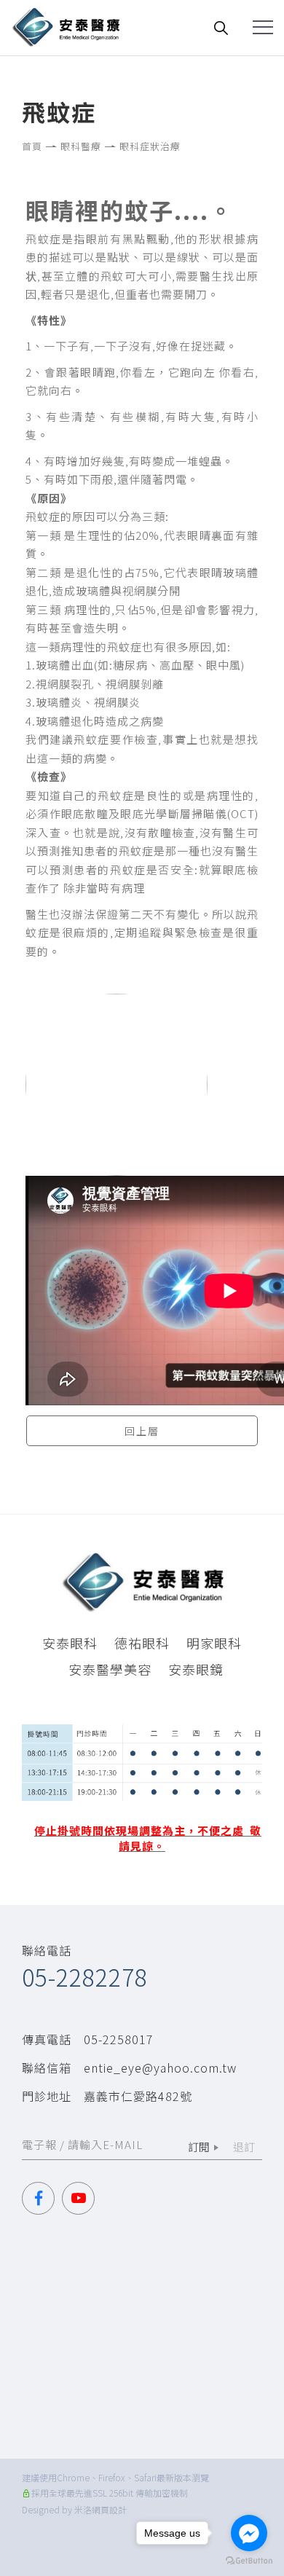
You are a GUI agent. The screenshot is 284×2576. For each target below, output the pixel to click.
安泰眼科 (70, 1643)
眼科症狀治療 (150, 146)
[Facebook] (42, 2198)
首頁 (32, 146)
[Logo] (66, 25)
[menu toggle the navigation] (263, 28)
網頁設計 (109, 2509)
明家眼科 (214, 1643)
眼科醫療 (81, 146)
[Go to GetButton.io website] (249, 2561)
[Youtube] (82, 2198)
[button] (222, 27)
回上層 (142, 1431)
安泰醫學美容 (110, 1669)
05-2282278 (85, 1976)
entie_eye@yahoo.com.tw (160, 2068)
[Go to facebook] (249, 2533)
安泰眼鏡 (196, 1669)
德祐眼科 (142, 1643)
